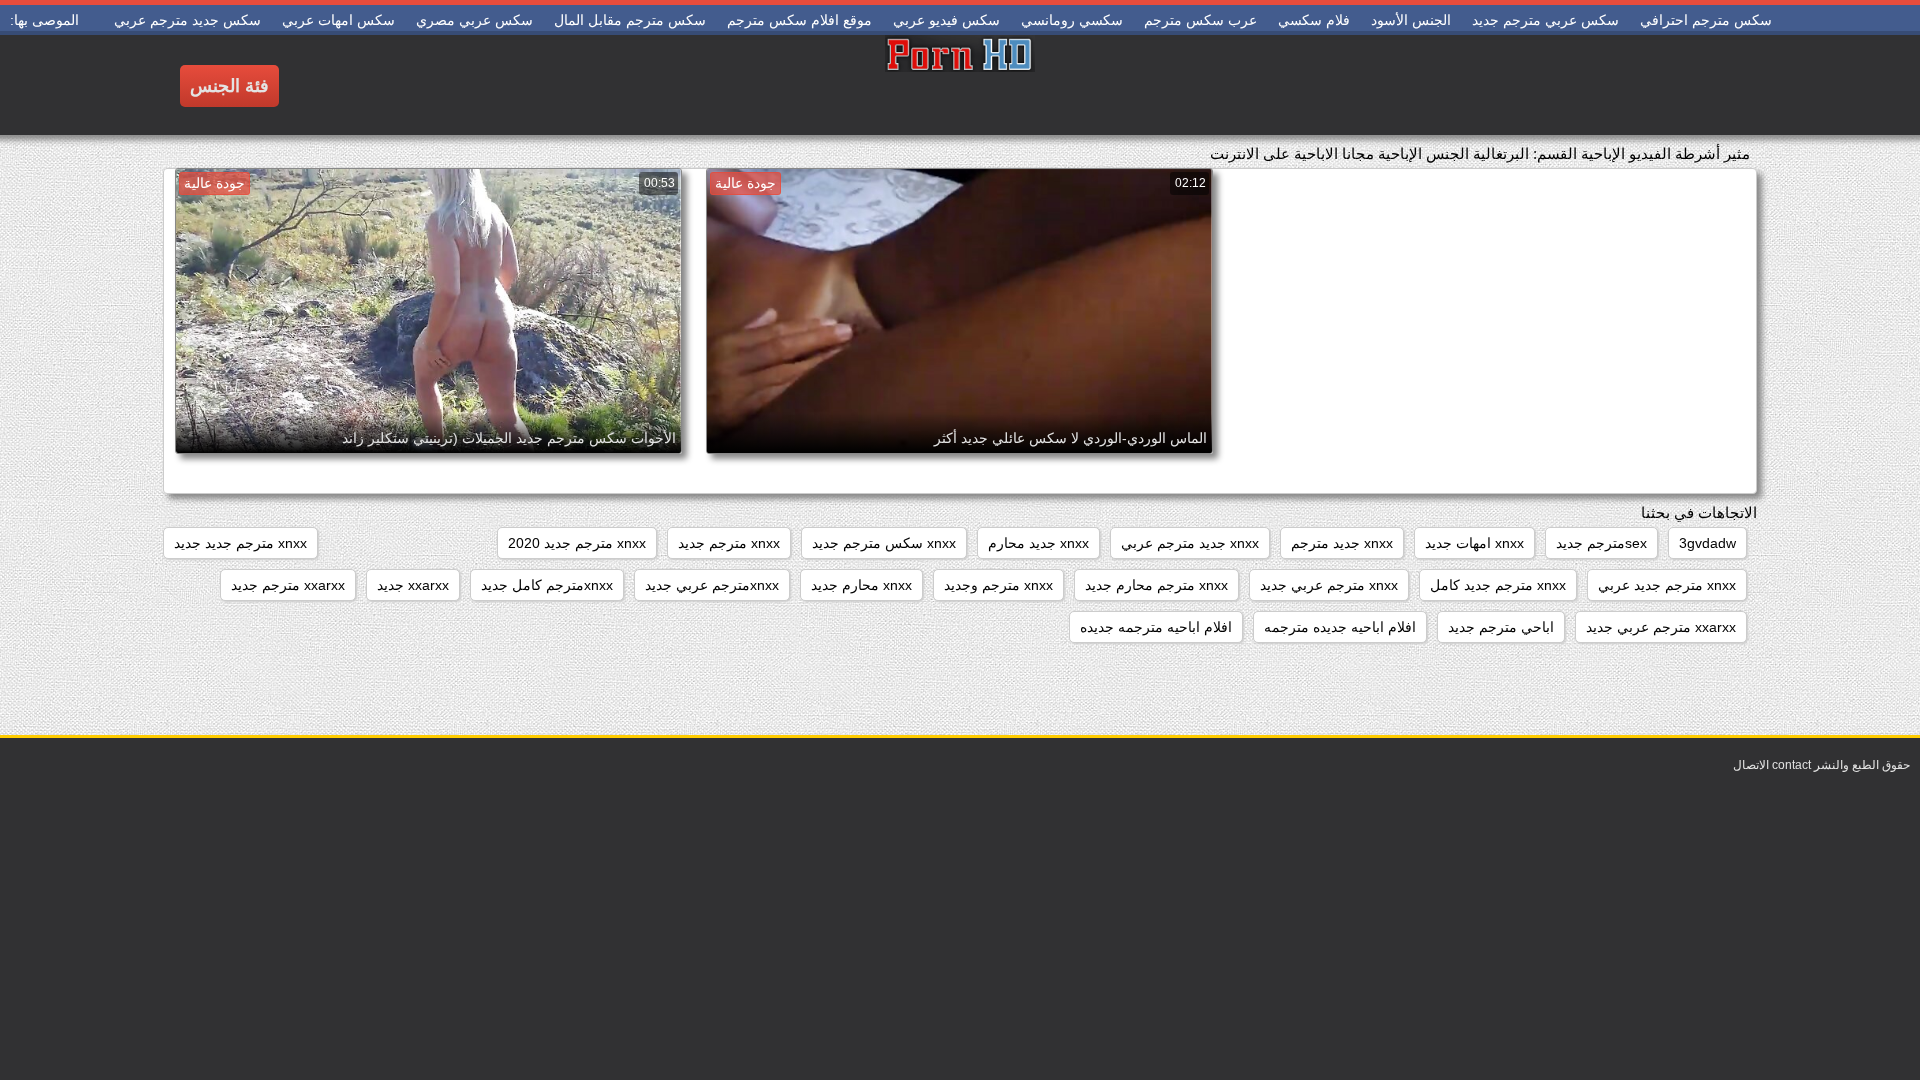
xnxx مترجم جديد (729, 543)
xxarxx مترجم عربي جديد (1661, 627)
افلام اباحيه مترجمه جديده (1156, 627)
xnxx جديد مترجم (1342, 543)
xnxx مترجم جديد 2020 (577, 543)
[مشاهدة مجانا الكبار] (960, 85)
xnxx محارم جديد (861, 585)
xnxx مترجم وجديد (998, 585)
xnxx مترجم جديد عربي (1667, 585)
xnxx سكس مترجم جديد (884, 543)
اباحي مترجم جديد (1501, 627)
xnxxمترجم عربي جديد (712, 585)
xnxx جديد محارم (1038, 543)
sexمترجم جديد (1601, 543)
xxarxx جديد (413, 585)
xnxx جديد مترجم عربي (1190, 543)
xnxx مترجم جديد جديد (240, 543)
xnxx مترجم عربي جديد (1329, 585)
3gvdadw (1707, 543)
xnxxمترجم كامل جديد (547, 585)
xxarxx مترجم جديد (288, 585)
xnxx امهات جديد (1474, 543)
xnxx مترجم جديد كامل (1498, 585)
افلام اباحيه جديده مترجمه (1340, 627)
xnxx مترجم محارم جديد (1156, 585)
